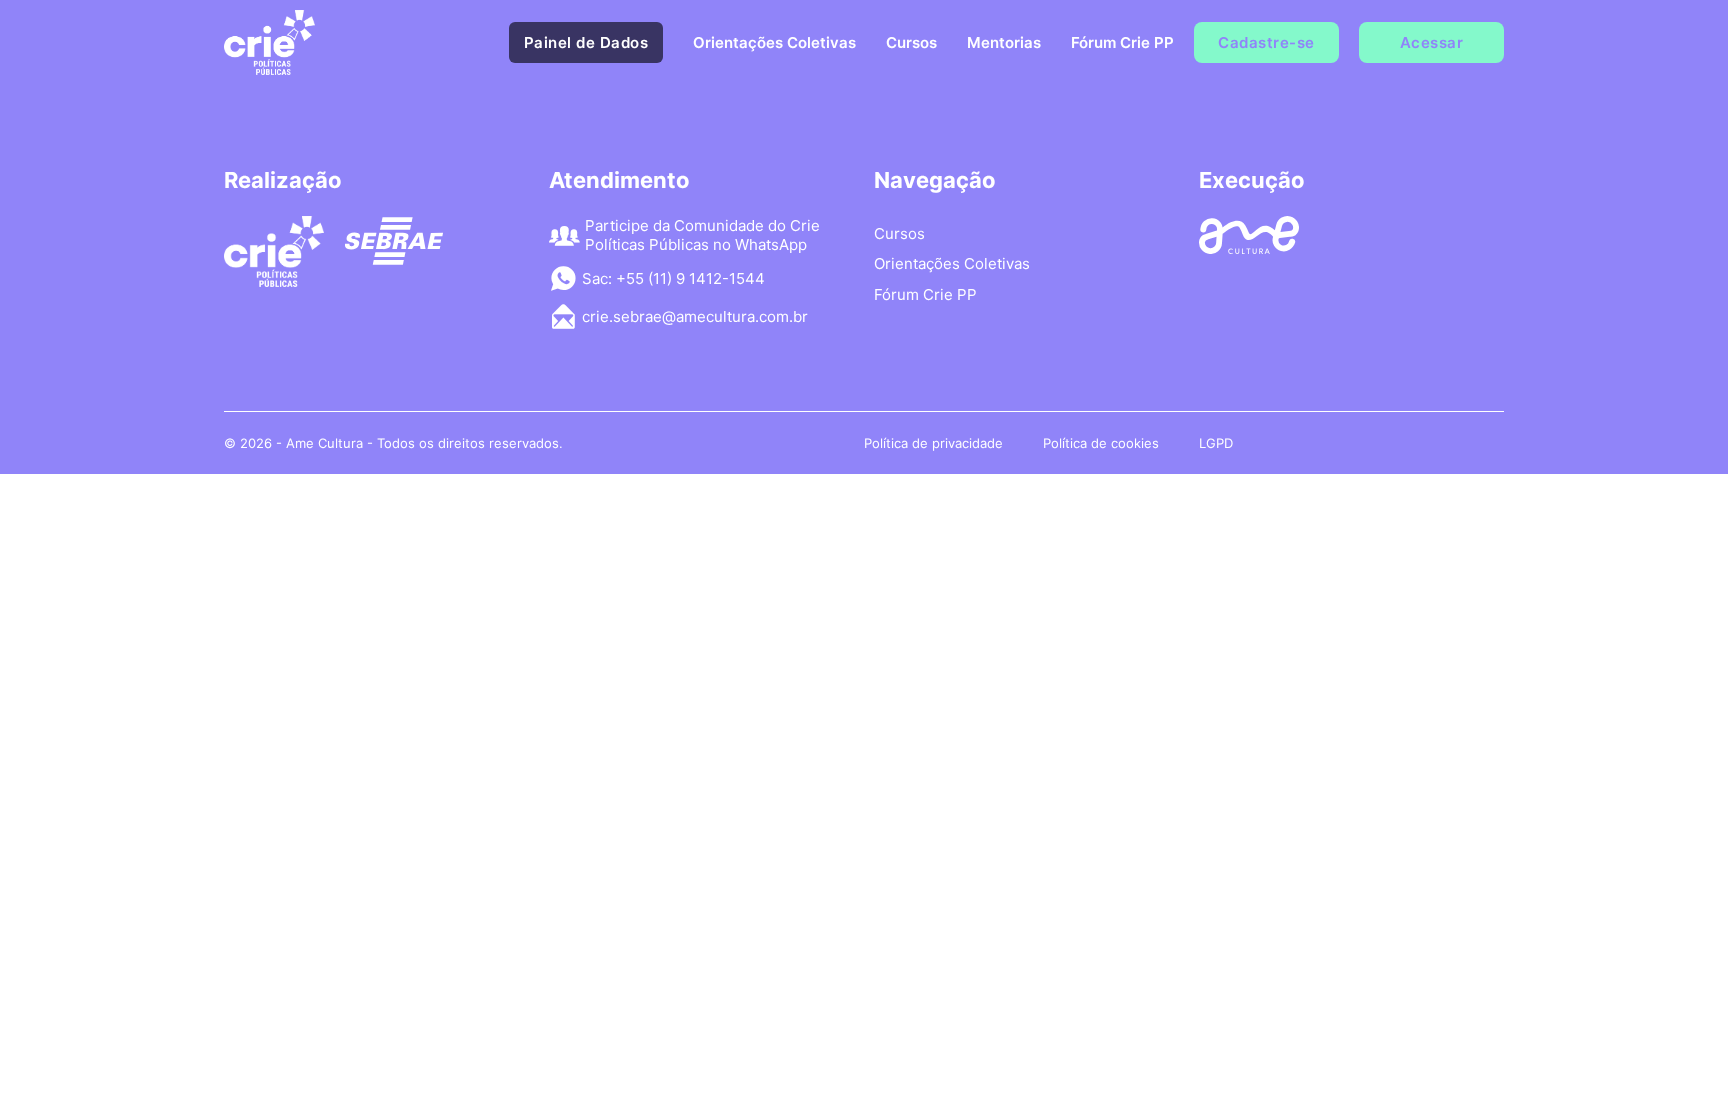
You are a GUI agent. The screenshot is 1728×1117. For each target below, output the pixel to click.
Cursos (911, 42)
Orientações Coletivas (774, 42)
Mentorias (1004, 42)
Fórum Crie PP (1122, 42)
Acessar (1432, 42)
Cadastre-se (1266, 42)
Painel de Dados (586, 42)
